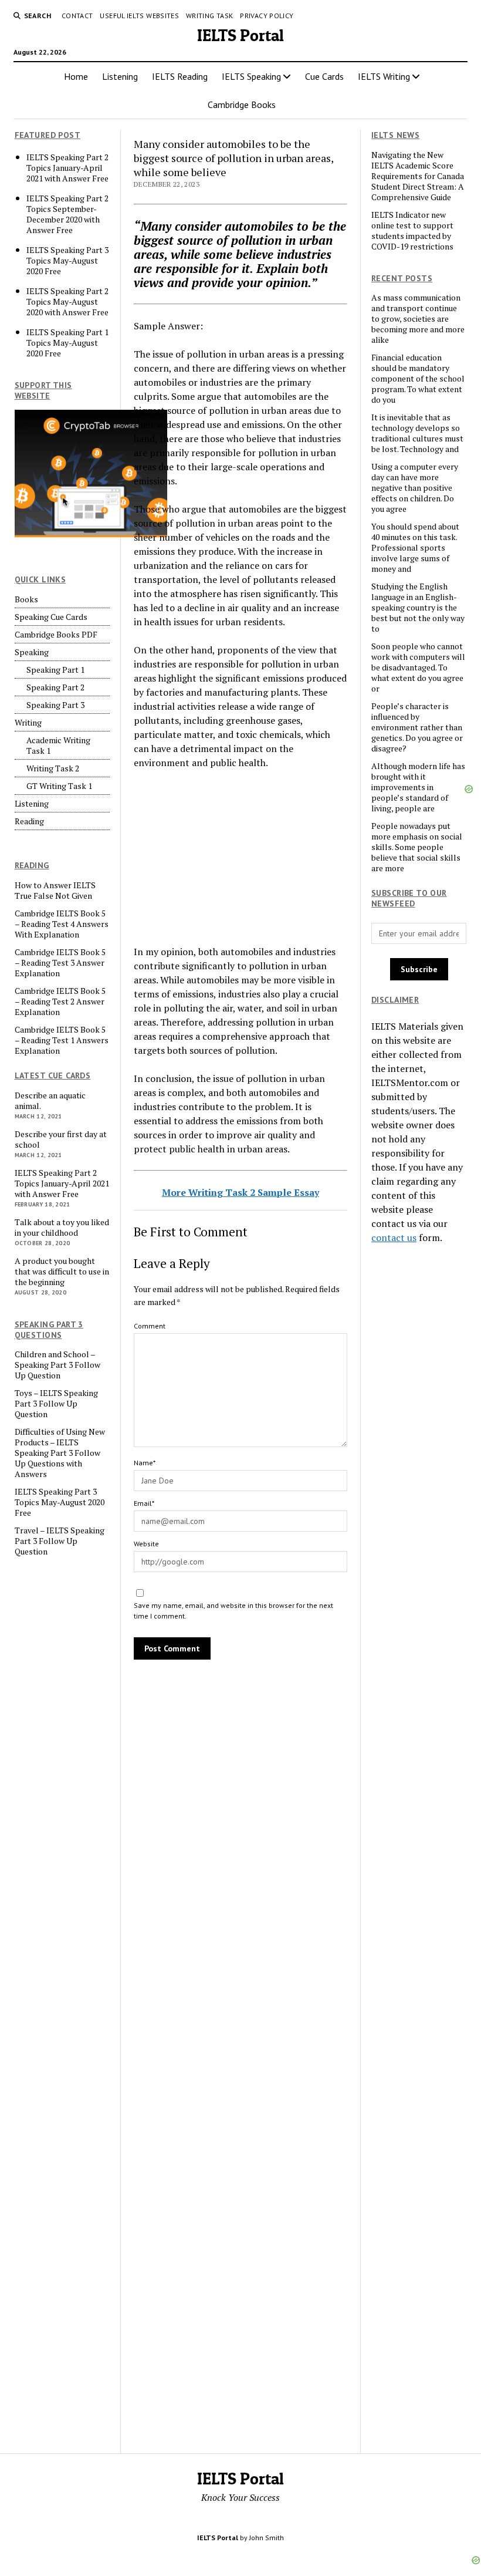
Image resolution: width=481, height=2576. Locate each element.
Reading (29, 821)
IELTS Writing (384, 76)
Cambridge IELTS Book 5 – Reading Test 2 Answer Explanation (60, 1002)
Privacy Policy (267, 16)
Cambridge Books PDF (56, 635)
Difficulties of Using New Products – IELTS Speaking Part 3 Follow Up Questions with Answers (60, 1453)
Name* (145, 1463)
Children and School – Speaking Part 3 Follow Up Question (57, 1365)
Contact (77, 16)
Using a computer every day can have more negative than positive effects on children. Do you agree (415, 488)
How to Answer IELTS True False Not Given (55, 891)
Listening (120, 76)
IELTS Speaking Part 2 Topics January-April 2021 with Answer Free (67, 168)
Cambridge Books (242, 104)
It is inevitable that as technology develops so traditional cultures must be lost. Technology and (417, 433)
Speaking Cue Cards (51, 617)
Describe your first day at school (61, 1139)
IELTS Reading (180, 76)
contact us (394, 1238)
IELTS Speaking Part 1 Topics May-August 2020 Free (67, 343)
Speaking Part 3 (55, 705)
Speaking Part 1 (55, 670)
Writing (28, 723)
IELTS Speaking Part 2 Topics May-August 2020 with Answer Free (67, 302)
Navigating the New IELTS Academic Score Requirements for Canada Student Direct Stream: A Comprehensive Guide (418, 176)
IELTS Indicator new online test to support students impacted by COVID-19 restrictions (412, 231)
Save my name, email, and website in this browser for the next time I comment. (233, 1611)
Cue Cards (324, 76)
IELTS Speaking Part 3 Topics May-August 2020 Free (67, 261)
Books (26, 599)
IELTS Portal (240, 35)
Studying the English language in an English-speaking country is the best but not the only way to (418, 608)
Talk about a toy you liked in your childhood (62, 1228)
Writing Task (209, 16)
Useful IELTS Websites (139, 16)
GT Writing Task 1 (59, 786)
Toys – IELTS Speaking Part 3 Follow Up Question (56, 1404)
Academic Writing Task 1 (58, 746)
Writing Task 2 (53, 768)
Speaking (32, 652)
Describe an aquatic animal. (50, 1101)
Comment (150, 1326)
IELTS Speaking (251, 76)
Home (76, 76)
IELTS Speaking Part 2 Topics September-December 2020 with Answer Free (67, 214)
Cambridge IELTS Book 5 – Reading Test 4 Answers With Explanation (62, 924)
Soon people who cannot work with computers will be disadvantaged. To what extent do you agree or (418, 667)
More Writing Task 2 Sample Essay (240, 1192)
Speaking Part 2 (55, 687)
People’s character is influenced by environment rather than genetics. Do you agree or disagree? (417, 727)
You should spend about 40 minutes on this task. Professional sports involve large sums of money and (415, 548)
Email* (144, 1503)
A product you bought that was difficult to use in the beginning (62, 1272)
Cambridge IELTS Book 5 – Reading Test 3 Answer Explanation (60, 963)
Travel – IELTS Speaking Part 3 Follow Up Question (60, 1541)
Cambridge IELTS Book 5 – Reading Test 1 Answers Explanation (62, 1040)
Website (146, 1544)
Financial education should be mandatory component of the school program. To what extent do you (418, 379)
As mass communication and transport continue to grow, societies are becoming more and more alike (418, 319)
